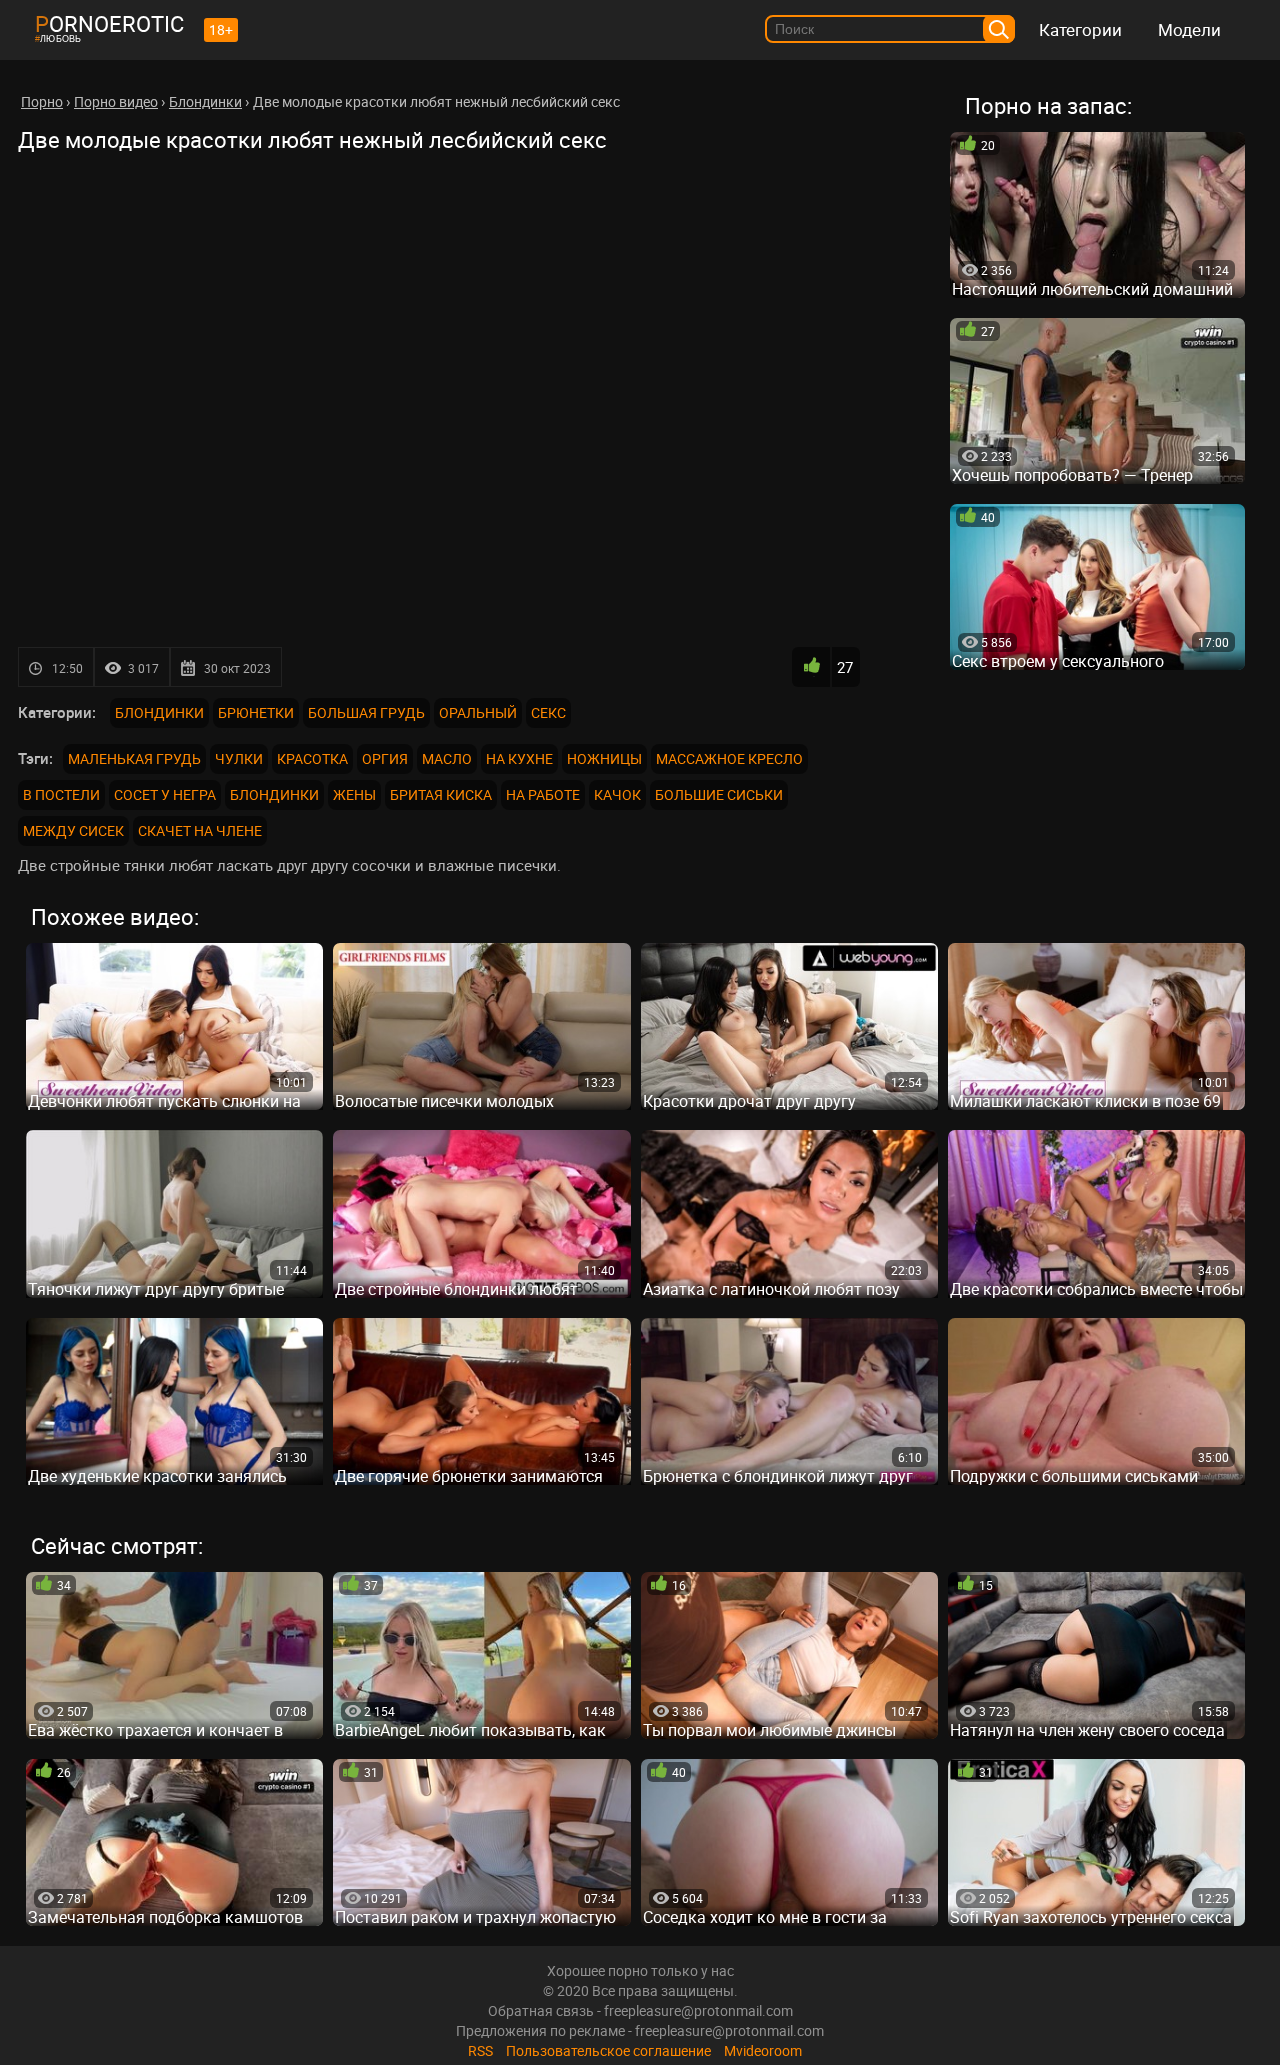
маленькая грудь (134, 758)
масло (447, 758)
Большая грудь (366, 712)
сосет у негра (165, 794)
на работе (543, 794)
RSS (480, 2050)
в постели (61, 794)
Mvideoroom (763, 2050)
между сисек (73, 830)
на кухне (519, 758)
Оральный (478, 712)
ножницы (604, 758)
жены (354, 794)
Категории (1080, 29)
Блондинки (159, 712)
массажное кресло (729, 758)
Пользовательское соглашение (608, 2050)
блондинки (274, 794)
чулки (239, 758)
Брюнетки (256, 712)
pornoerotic (109, 23)
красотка (312, 758)
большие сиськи (719, 794)
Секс (548, 712)
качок (617, 794)
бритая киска (441, 794)
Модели (1189, 29)
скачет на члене (200, 830)
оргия (385, 758)
